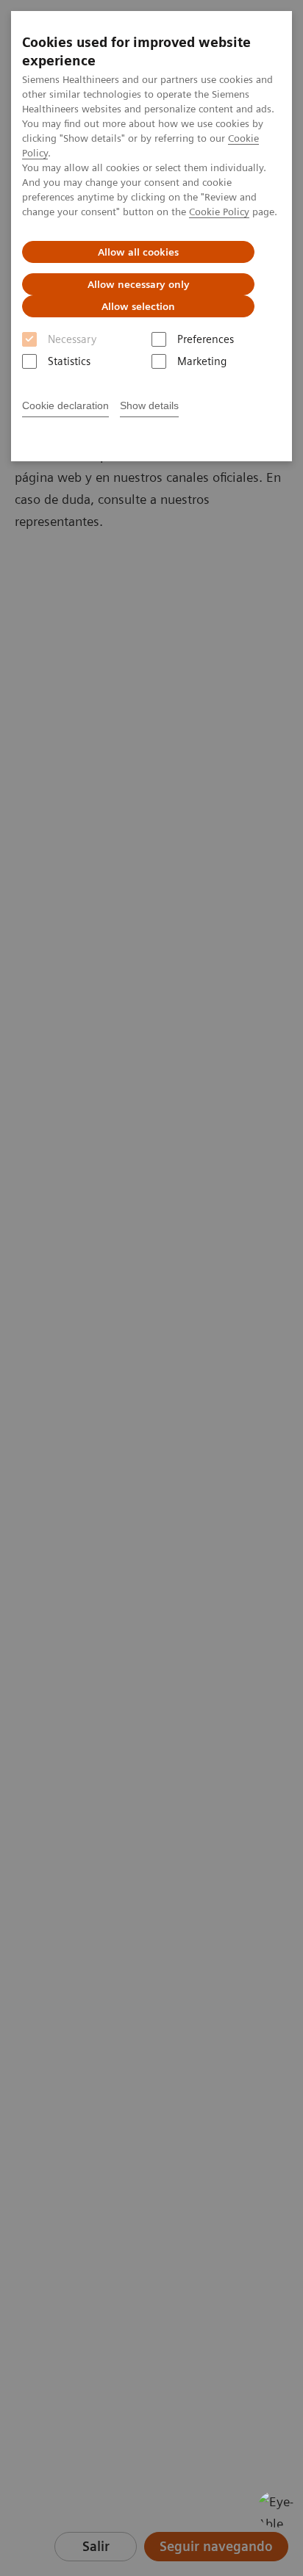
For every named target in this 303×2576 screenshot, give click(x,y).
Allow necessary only (139, 284)
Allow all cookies (138, 252)
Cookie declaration (65, 405)
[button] (276, 2509)
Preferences (206, 339)
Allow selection (138, 306)
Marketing (202, 361)
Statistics (69, 361)
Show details (149, 405)
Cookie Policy (219, 212)
